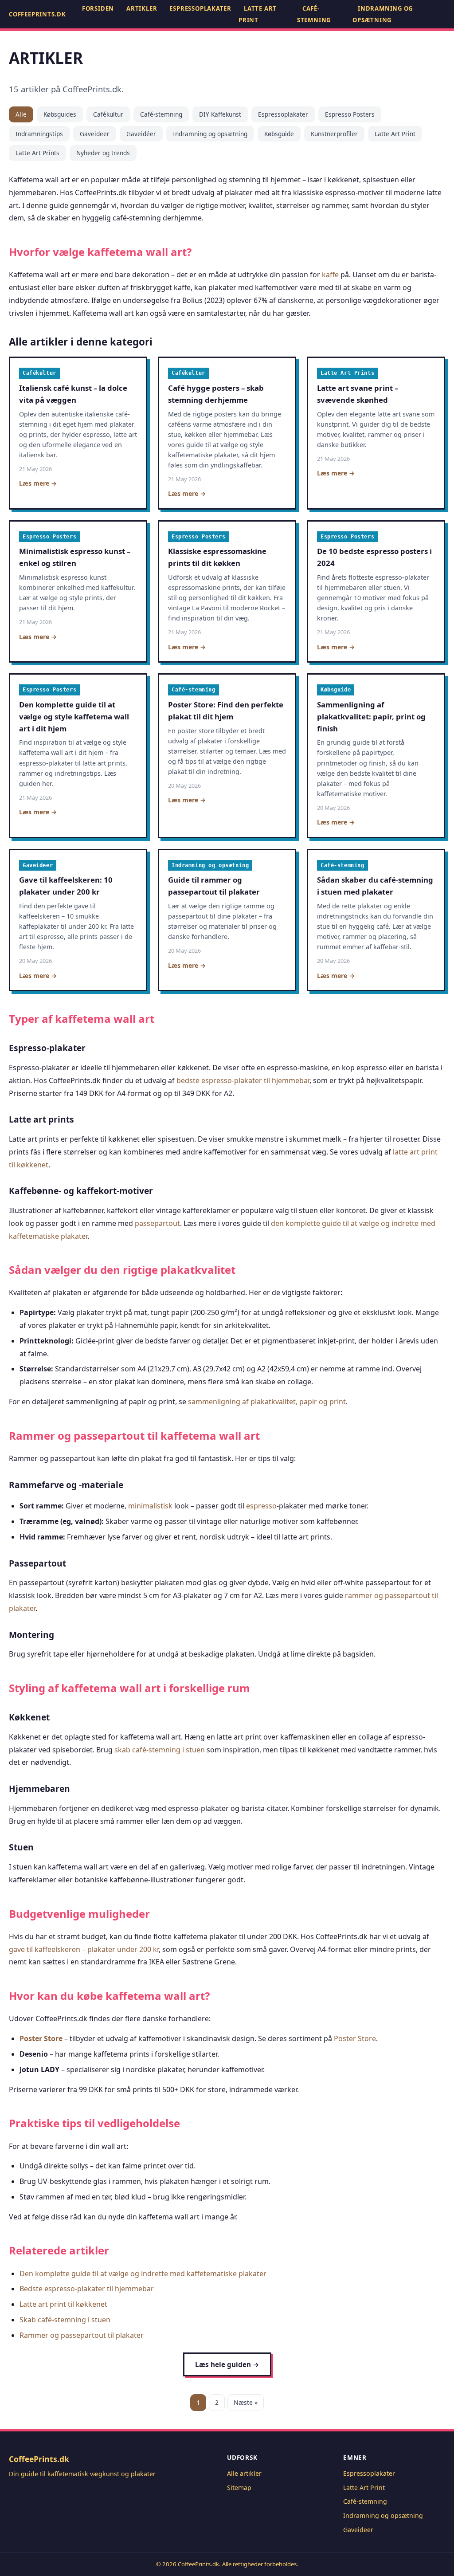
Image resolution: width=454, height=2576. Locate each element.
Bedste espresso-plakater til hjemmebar (87, 2289)
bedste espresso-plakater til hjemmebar (243, 1080)
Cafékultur (108, 114)
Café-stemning (314, 14)
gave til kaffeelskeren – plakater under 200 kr (84, 1949)
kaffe (330, 275)
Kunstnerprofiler (334, 134)
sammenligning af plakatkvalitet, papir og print (267, 1402)
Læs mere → (38, 483)
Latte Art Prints (37, 153)
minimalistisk (150, 1506)
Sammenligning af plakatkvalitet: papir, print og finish (371, 717)
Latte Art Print (258, 14)
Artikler (142, 8)
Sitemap (239, 2488)
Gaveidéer (141, 134)
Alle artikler (244, 2473)
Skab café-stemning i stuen (65, 2320)
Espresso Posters (350, 114)
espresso (261, 1506)
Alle (21, 114)
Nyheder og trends (103, 153)
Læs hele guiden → (227, 2364)
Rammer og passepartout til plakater (82, 2335)
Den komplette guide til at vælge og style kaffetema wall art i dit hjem (74, 717)
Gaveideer (95, 134)
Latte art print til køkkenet (63, 2304)
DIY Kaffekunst (220, 114)
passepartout (157, 1223)
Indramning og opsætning (383, 14)
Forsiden (98, 8)
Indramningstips (39, 134)
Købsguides (60, 114)
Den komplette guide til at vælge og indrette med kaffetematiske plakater (143, 2274)
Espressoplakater (200, 8)
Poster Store (41, 2038)
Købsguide (279, 134)
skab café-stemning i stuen (160, 1750)
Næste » (246, 2402)
